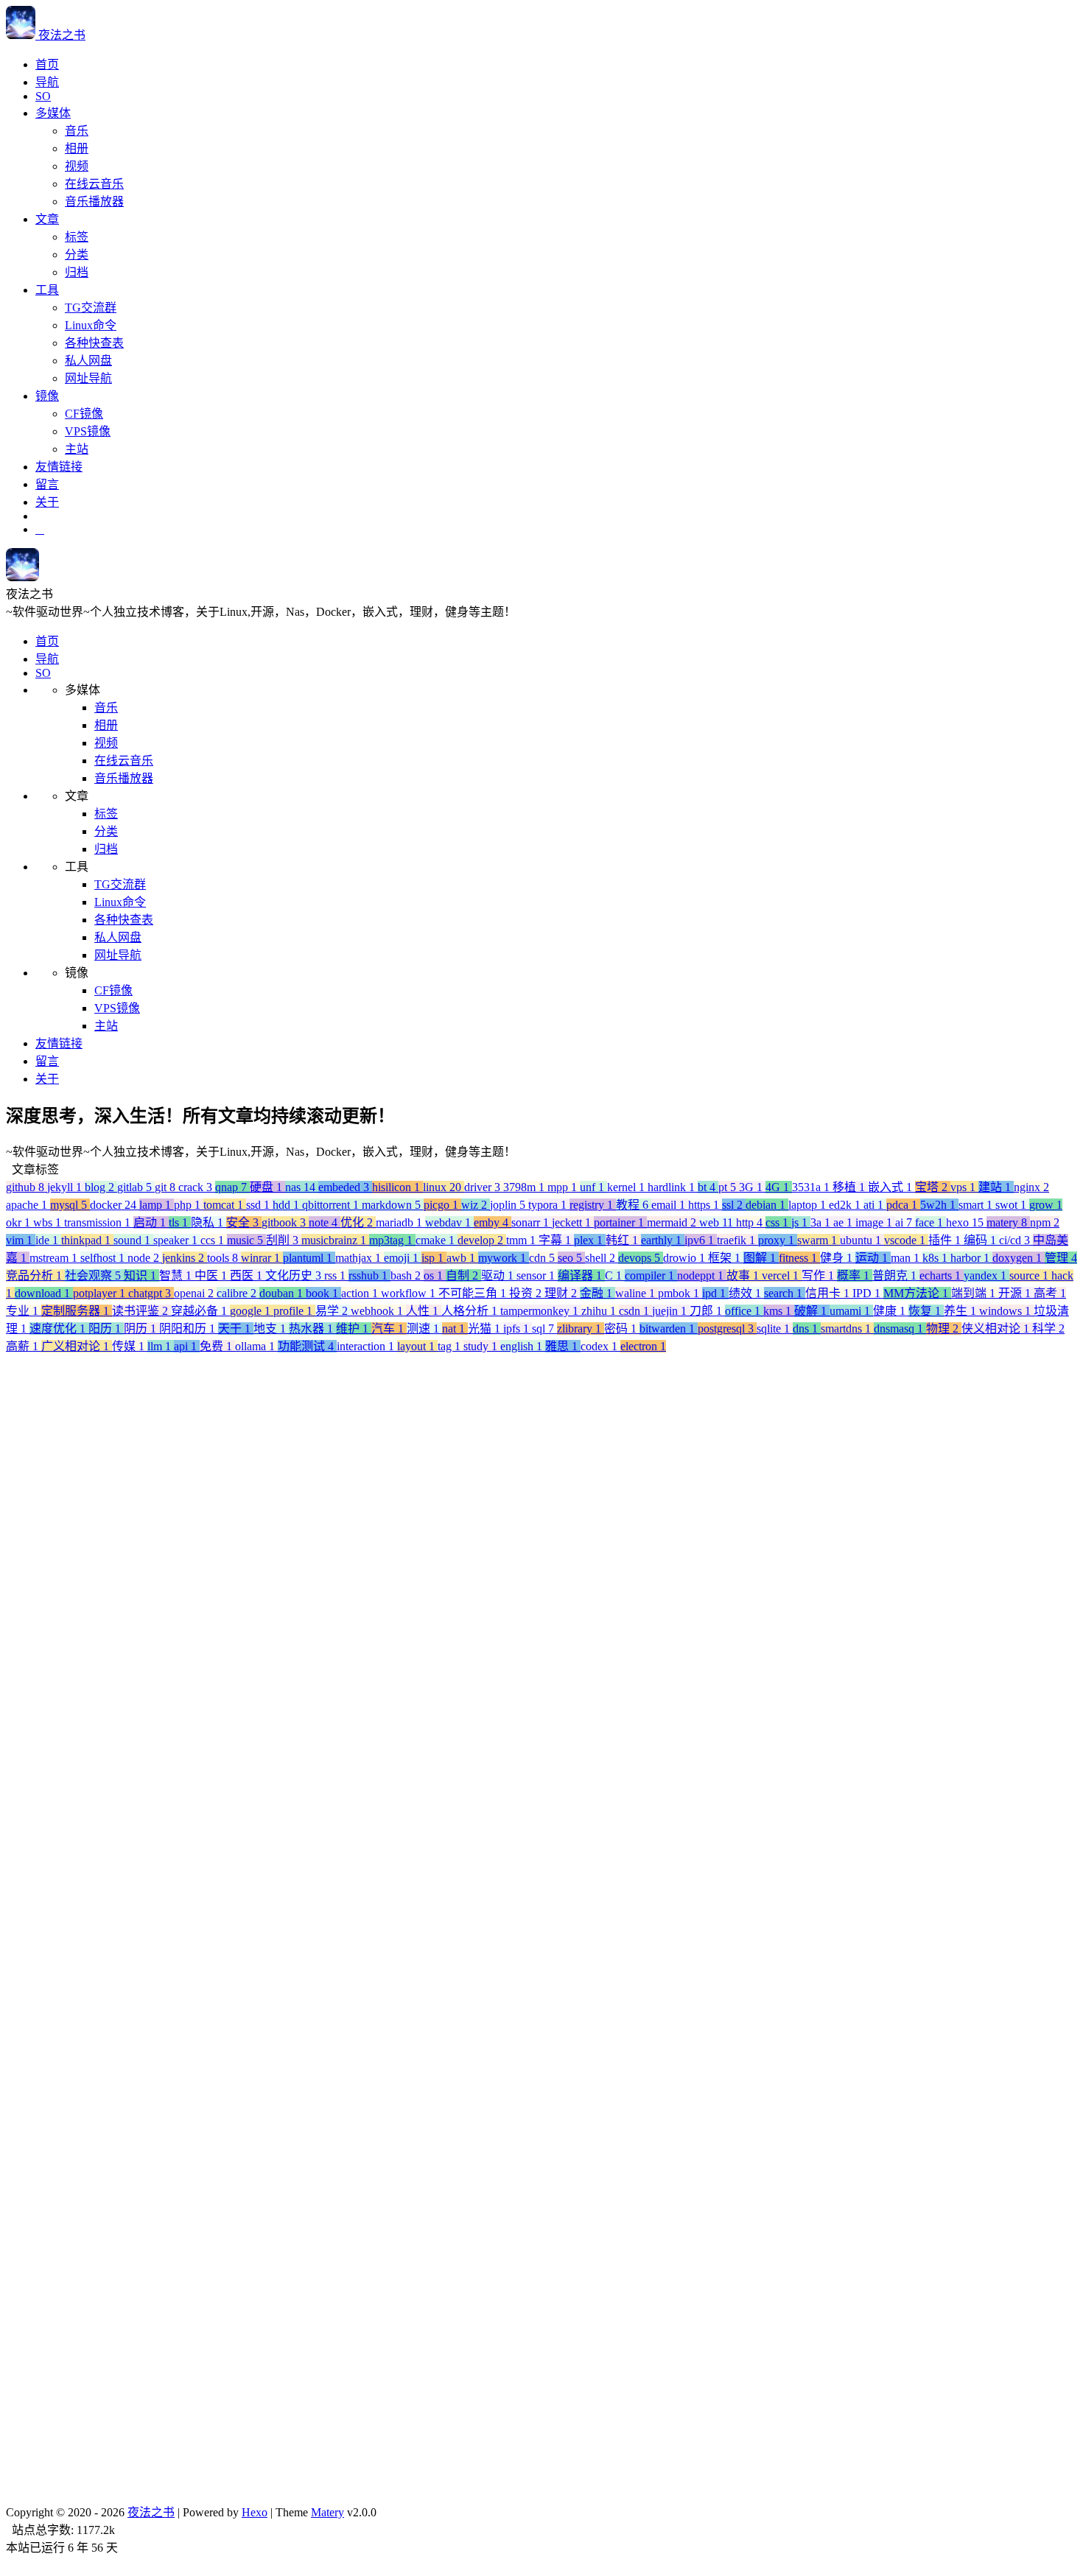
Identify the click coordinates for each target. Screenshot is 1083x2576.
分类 (77, 255)
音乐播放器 (94, 201)
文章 (47, 219)
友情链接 (59, 467)
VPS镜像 (88, 431)
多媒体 (53, 113)
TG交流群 (91, 308)
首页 (47, 64)
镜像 (47, 396)
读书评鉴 (87, 2159)
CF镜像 (84, 414)
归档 (77, 272)
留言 (47, 484)
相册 (77, 148)
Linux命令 (91, 325)
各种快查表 (94, 343)
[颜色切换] (40, 529)
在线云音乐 (94, 184)
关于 (47, 502)
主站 (77, 449)
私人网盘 (88, 361)
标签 (77, 237)
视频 (77, 166)
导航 (47, 82)
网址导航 (88, 378)
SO (43, 96)
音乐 (77, 131)
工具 (47, 290)
